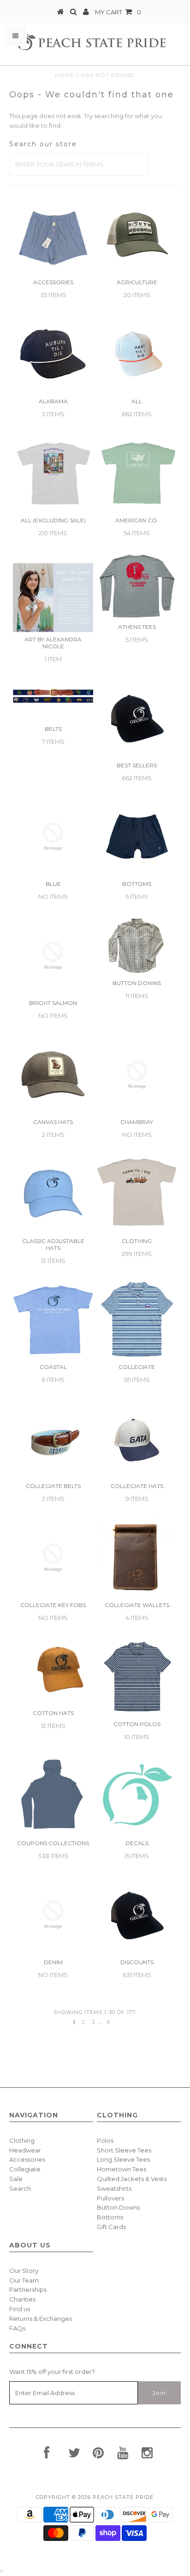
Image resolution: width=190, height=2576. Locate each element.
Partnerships (28, 2289)
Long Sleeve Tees (123, 2159)
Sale (16, 2179)
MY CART (118, 12)
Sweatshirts (114, 2188)
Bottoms (110, 2217)
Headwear (25, 2150)
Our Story (24, 2271)
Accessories (27, 2159)
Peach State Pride (123, 2497)
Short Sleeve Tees (124, 2150)
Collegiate (25, 2169)
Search (20, 2188)
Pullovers (110, 2198)
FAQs (17, 2328)
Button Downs (118, 2207)
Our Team (24, 2280)
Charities (22, 2299)
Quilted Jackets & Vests (132, 2179)
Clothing (22, 2140)
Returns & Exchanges (41, 2319)
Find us (20, 2309)
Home (65, 75)
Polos (105, 2140)
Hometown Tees (122, 2169)
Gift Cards (111, 2227)
